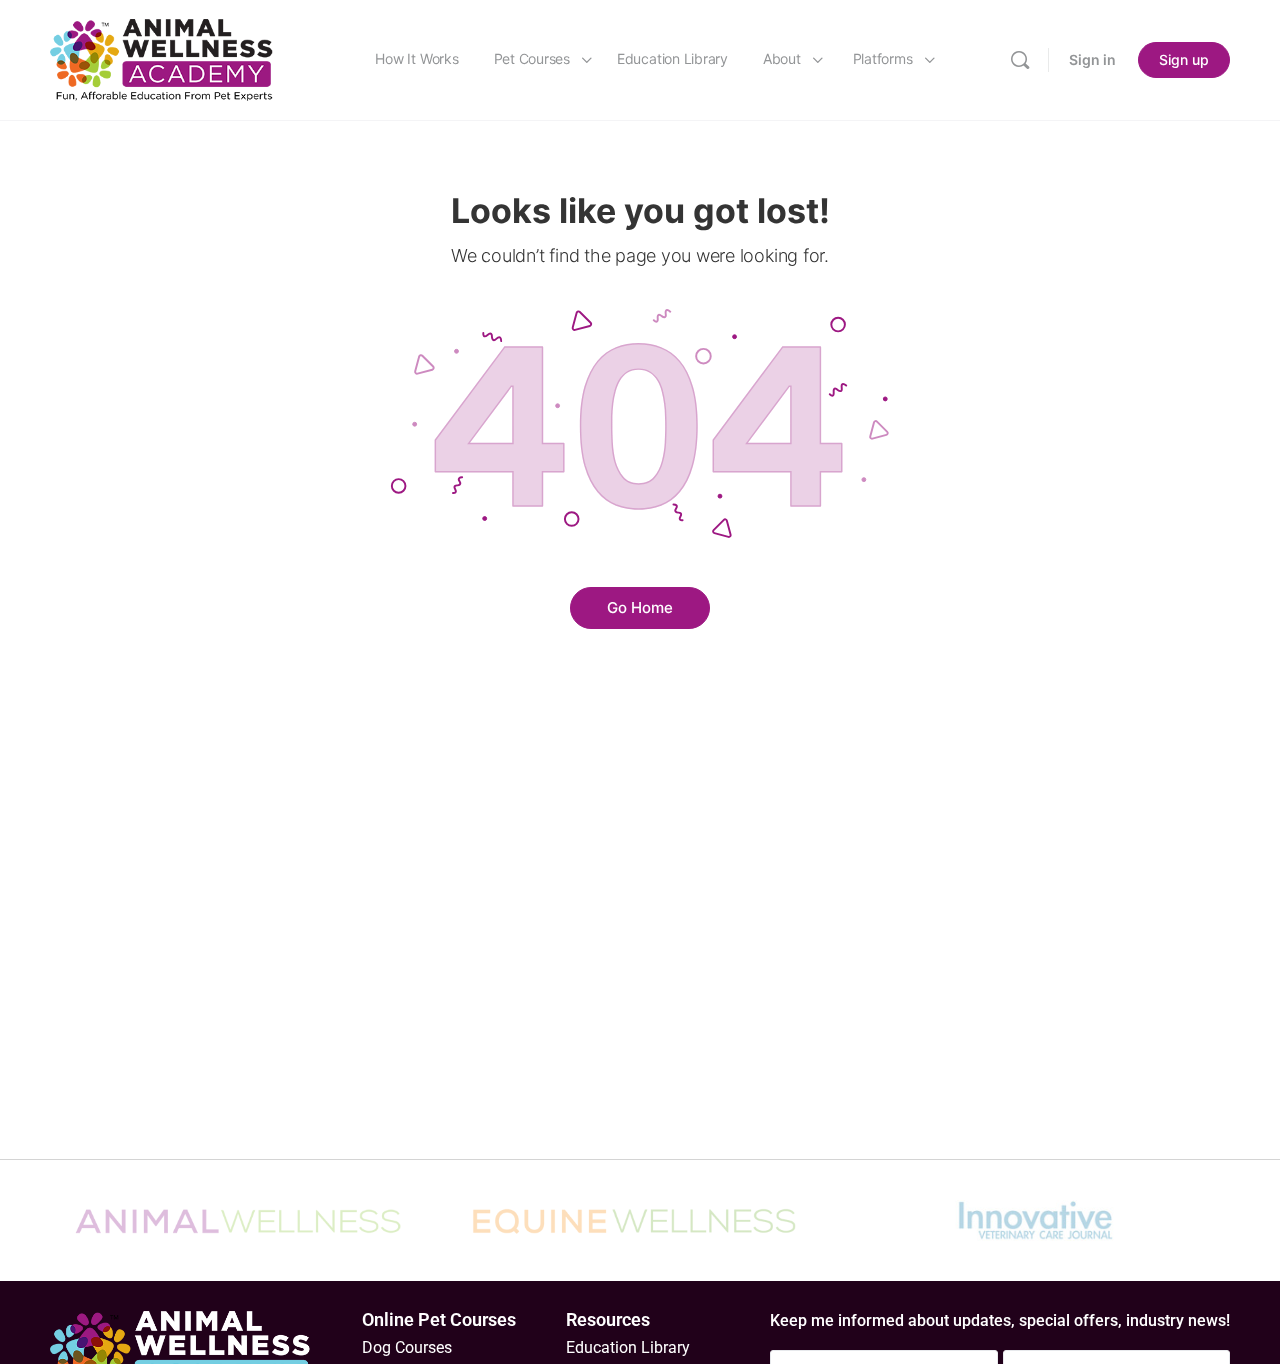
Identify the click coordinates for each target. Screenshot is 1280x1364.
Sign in (1092, 59)
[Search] (1020, 60)
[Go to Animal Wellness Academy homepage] (162, 58)
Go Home (640, 607)
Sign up (1184, 59)
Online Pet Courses (439, 1319)
